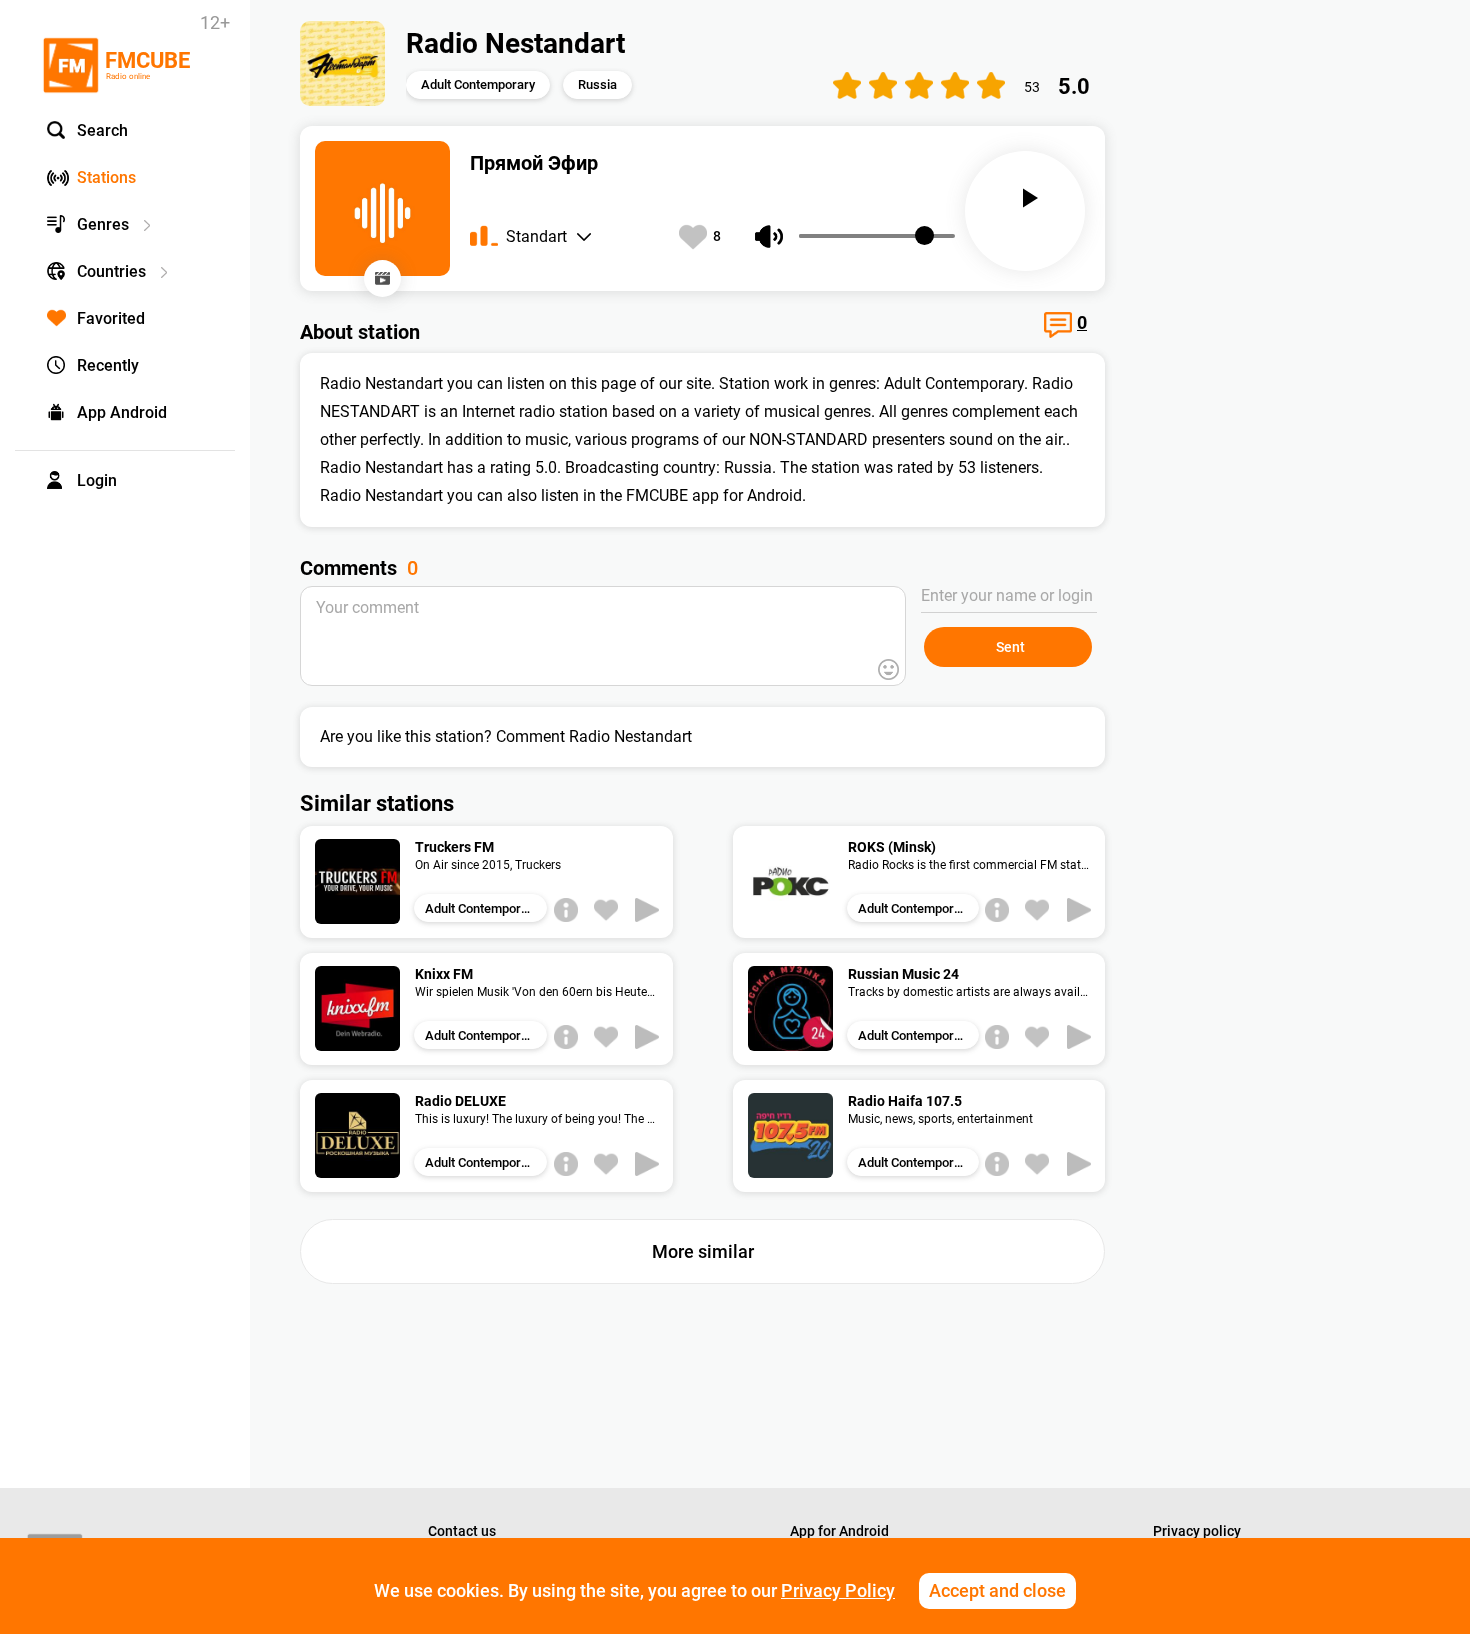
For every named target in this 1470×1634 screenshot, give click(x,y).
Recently (108, 365)
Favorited (111, 318)
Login (97, 480)
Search (102, 130)
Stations (106, 177)
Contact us (462, 1531)
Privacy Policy (838, 1590)
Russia (597, 84)
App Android (122, 412)
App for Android (839, 1531)
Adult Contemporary (478, 84)
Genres (103, 224)
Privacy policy (1197, 1531)
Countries (111, 271)
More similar (703, 1251)
